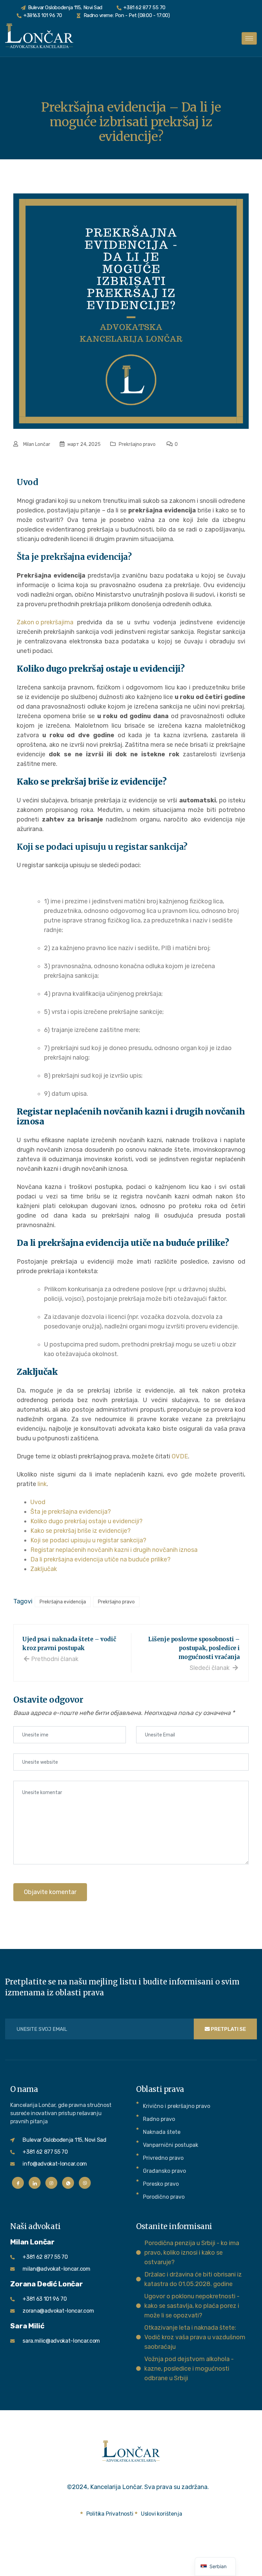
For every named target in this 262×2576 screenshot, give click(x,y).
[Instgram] (51, 2183)
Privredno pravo (163, 2158)
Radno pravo (159, 2119)
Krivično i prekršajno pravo (177, 2106)
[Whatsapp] (68, 2183)
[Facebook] (18, 2183)
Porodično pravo (164, 2197)
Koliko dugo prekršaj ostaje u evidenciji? (86, 1521)
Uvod (38, 1502)
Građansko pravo (164, 2171)
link (42, 1484)
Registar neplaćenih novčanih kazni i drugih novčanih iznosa (114, 1550)
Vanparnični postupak (171, 2145)
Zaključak (44, 1569)
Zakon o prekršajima (45, 622)
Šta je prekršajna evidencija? (71, 1512)
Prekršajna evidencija (63, 1602)
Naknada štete (162, 2132)
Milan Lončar (37, 444)
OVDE (180, 1456)
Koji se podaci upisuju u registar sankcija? (88, 1540)
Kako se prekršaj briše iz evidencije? (81, 1531)
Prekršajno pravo (137, 444)
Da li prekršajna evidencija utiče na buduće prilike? (100, 1559)
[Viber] (85, 2183)
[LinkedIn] (35, 2183)
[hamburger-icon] (249, 38)
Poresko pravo (161, 2184)
